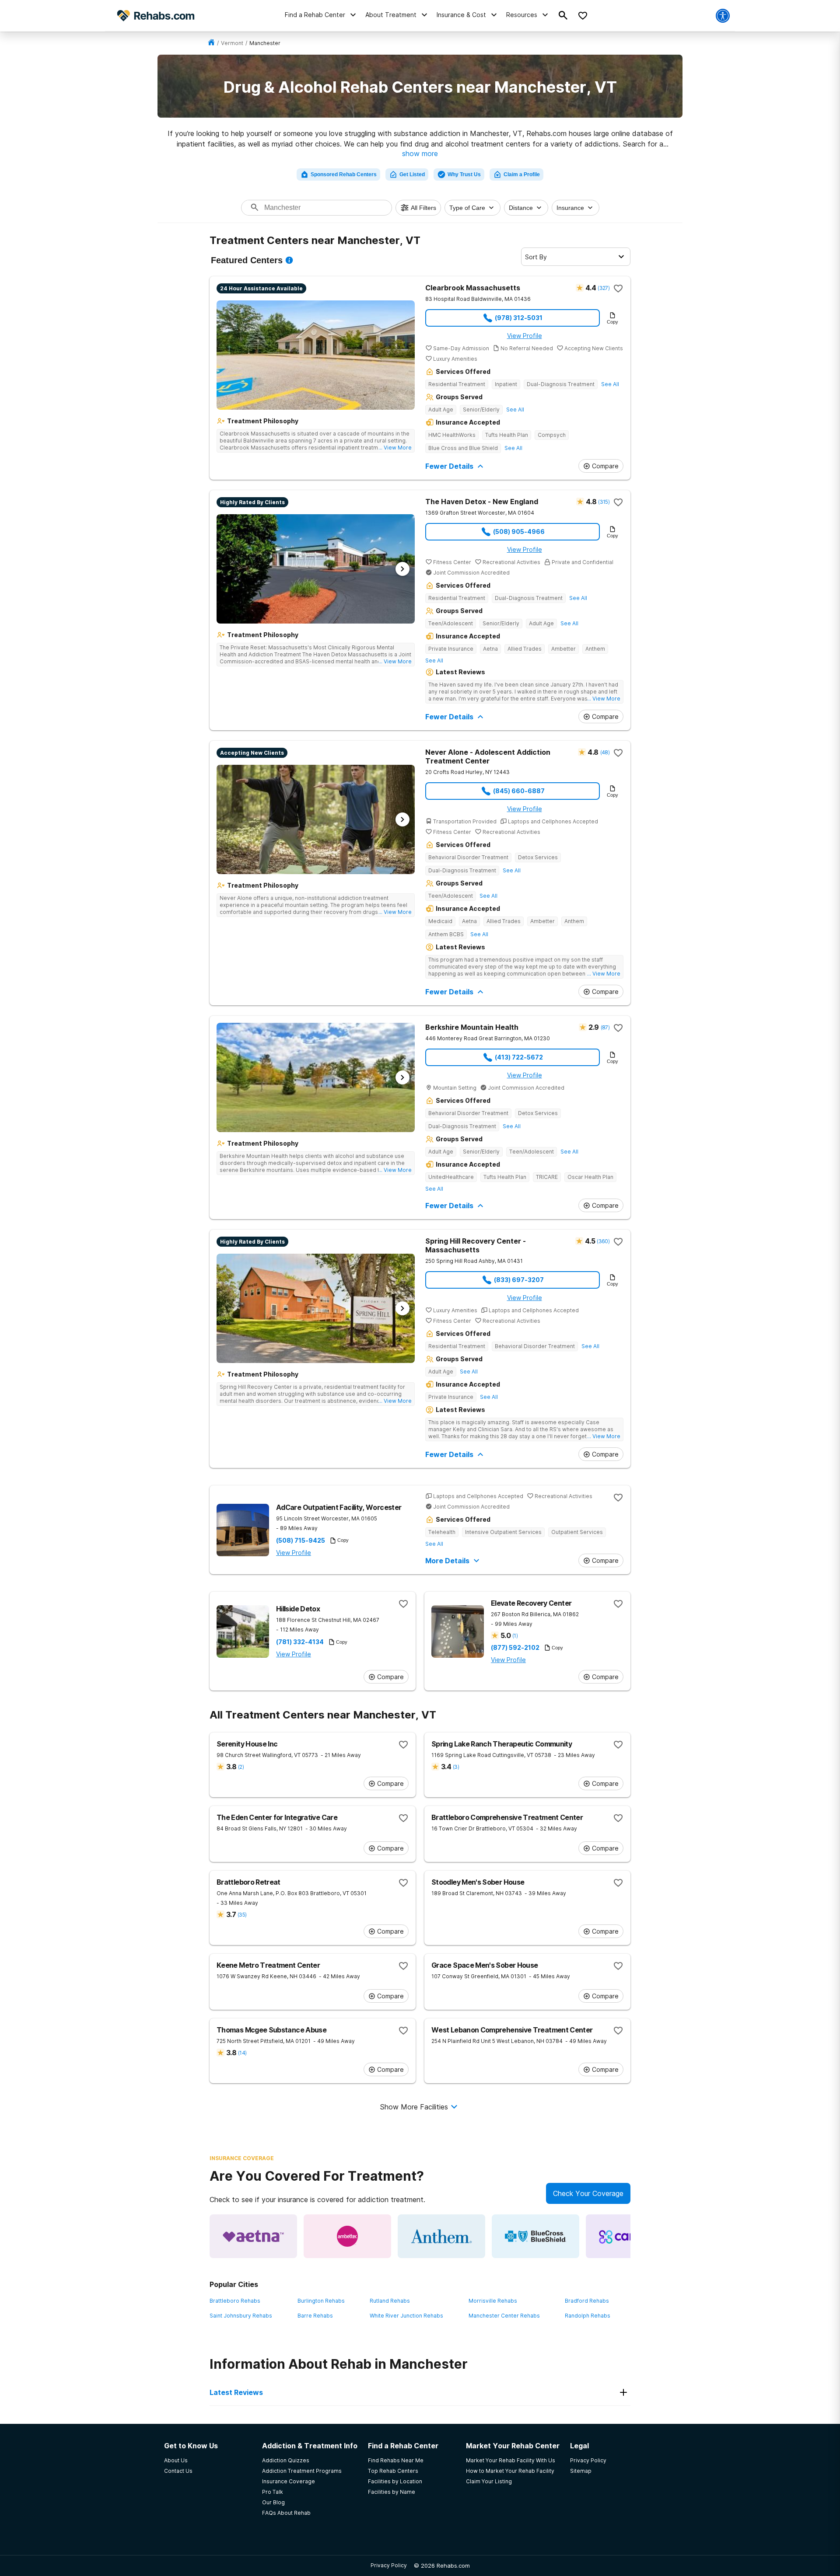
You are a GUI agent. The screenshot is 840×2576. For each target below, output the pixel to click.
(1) (515, 1636)
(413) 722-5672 (519, 1057)
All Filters (423, 208)
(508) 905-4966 (519, 532)
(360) (603, 1241)
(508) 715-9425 (301, 1541)
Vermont (232, 43)
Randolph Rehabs (588, 2316)
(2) (241, 1767)
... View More (395, 448)
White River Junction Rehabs (406, 2316)
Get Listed (412, 174)
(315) (604, 502)
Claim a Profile (522, 174)
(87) (605, 1027)
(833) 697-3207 (519, 1280)
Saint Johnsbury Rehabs (241, 2316)
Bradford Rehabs (587, 2301)
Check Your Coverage (588, 2193)
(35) (242, 1915)
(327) (604, 288)
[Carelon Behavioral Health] (630, 2236)
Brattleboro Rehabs (235, 2301)
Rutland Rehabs (390, 2301)
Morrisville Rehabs (493, 2301)
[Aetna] (253, 2236)
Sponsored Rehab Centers (344, 174)
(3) (456, 1767)
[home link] (211, 43)
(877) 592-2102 (515, 1648)
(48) (605, 752)
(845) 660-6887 (519, 791)
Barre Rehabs (315, 2316)
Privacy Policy (389, 2565)
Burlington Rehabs (321, 2301)
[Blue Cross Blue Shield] (535, 2236)
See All (610, 384)
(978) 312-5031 (519, 318)
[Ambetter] (347, 2236)
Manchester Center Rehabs (504, 2316)
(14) (242, 2053)
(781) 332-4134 (300, 1642)
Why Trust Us (464, 174)
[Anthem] (441, 2236)
